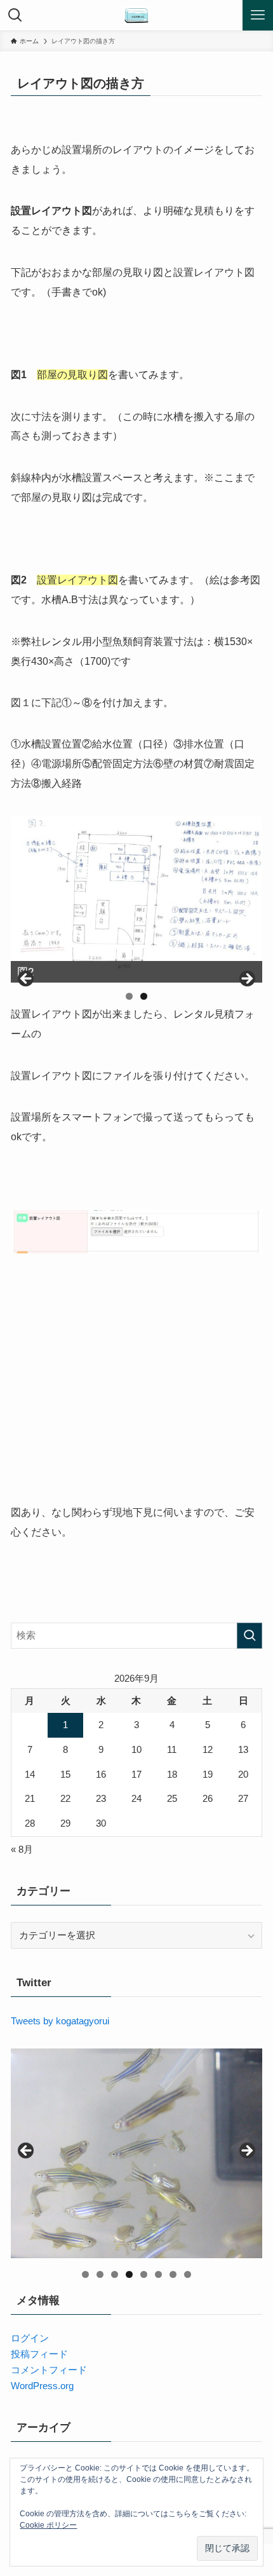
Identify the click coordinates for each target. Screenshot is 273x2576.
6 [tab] (158, 2274)
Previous (27, 979)
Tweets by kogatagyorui (60, 2021)
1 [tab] (129, 996)
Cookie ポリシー (48, 2525)
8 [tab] (188, 2274)
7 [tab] (173, 2274)
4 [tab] (129, 2274)
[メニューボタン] (258, 15)
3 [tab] (115, 2274)
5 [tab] (144, 2274)
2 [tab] (144, 996)
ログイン (30, 2338)
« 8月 (22, 1849)
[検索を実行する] (250, 1636)
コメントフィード (49, 2370)
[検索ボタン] (15, 15)
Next (246, 979)
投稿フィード (39, 2354)
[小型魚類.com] (136, 15)
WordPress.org (42, 2386)
